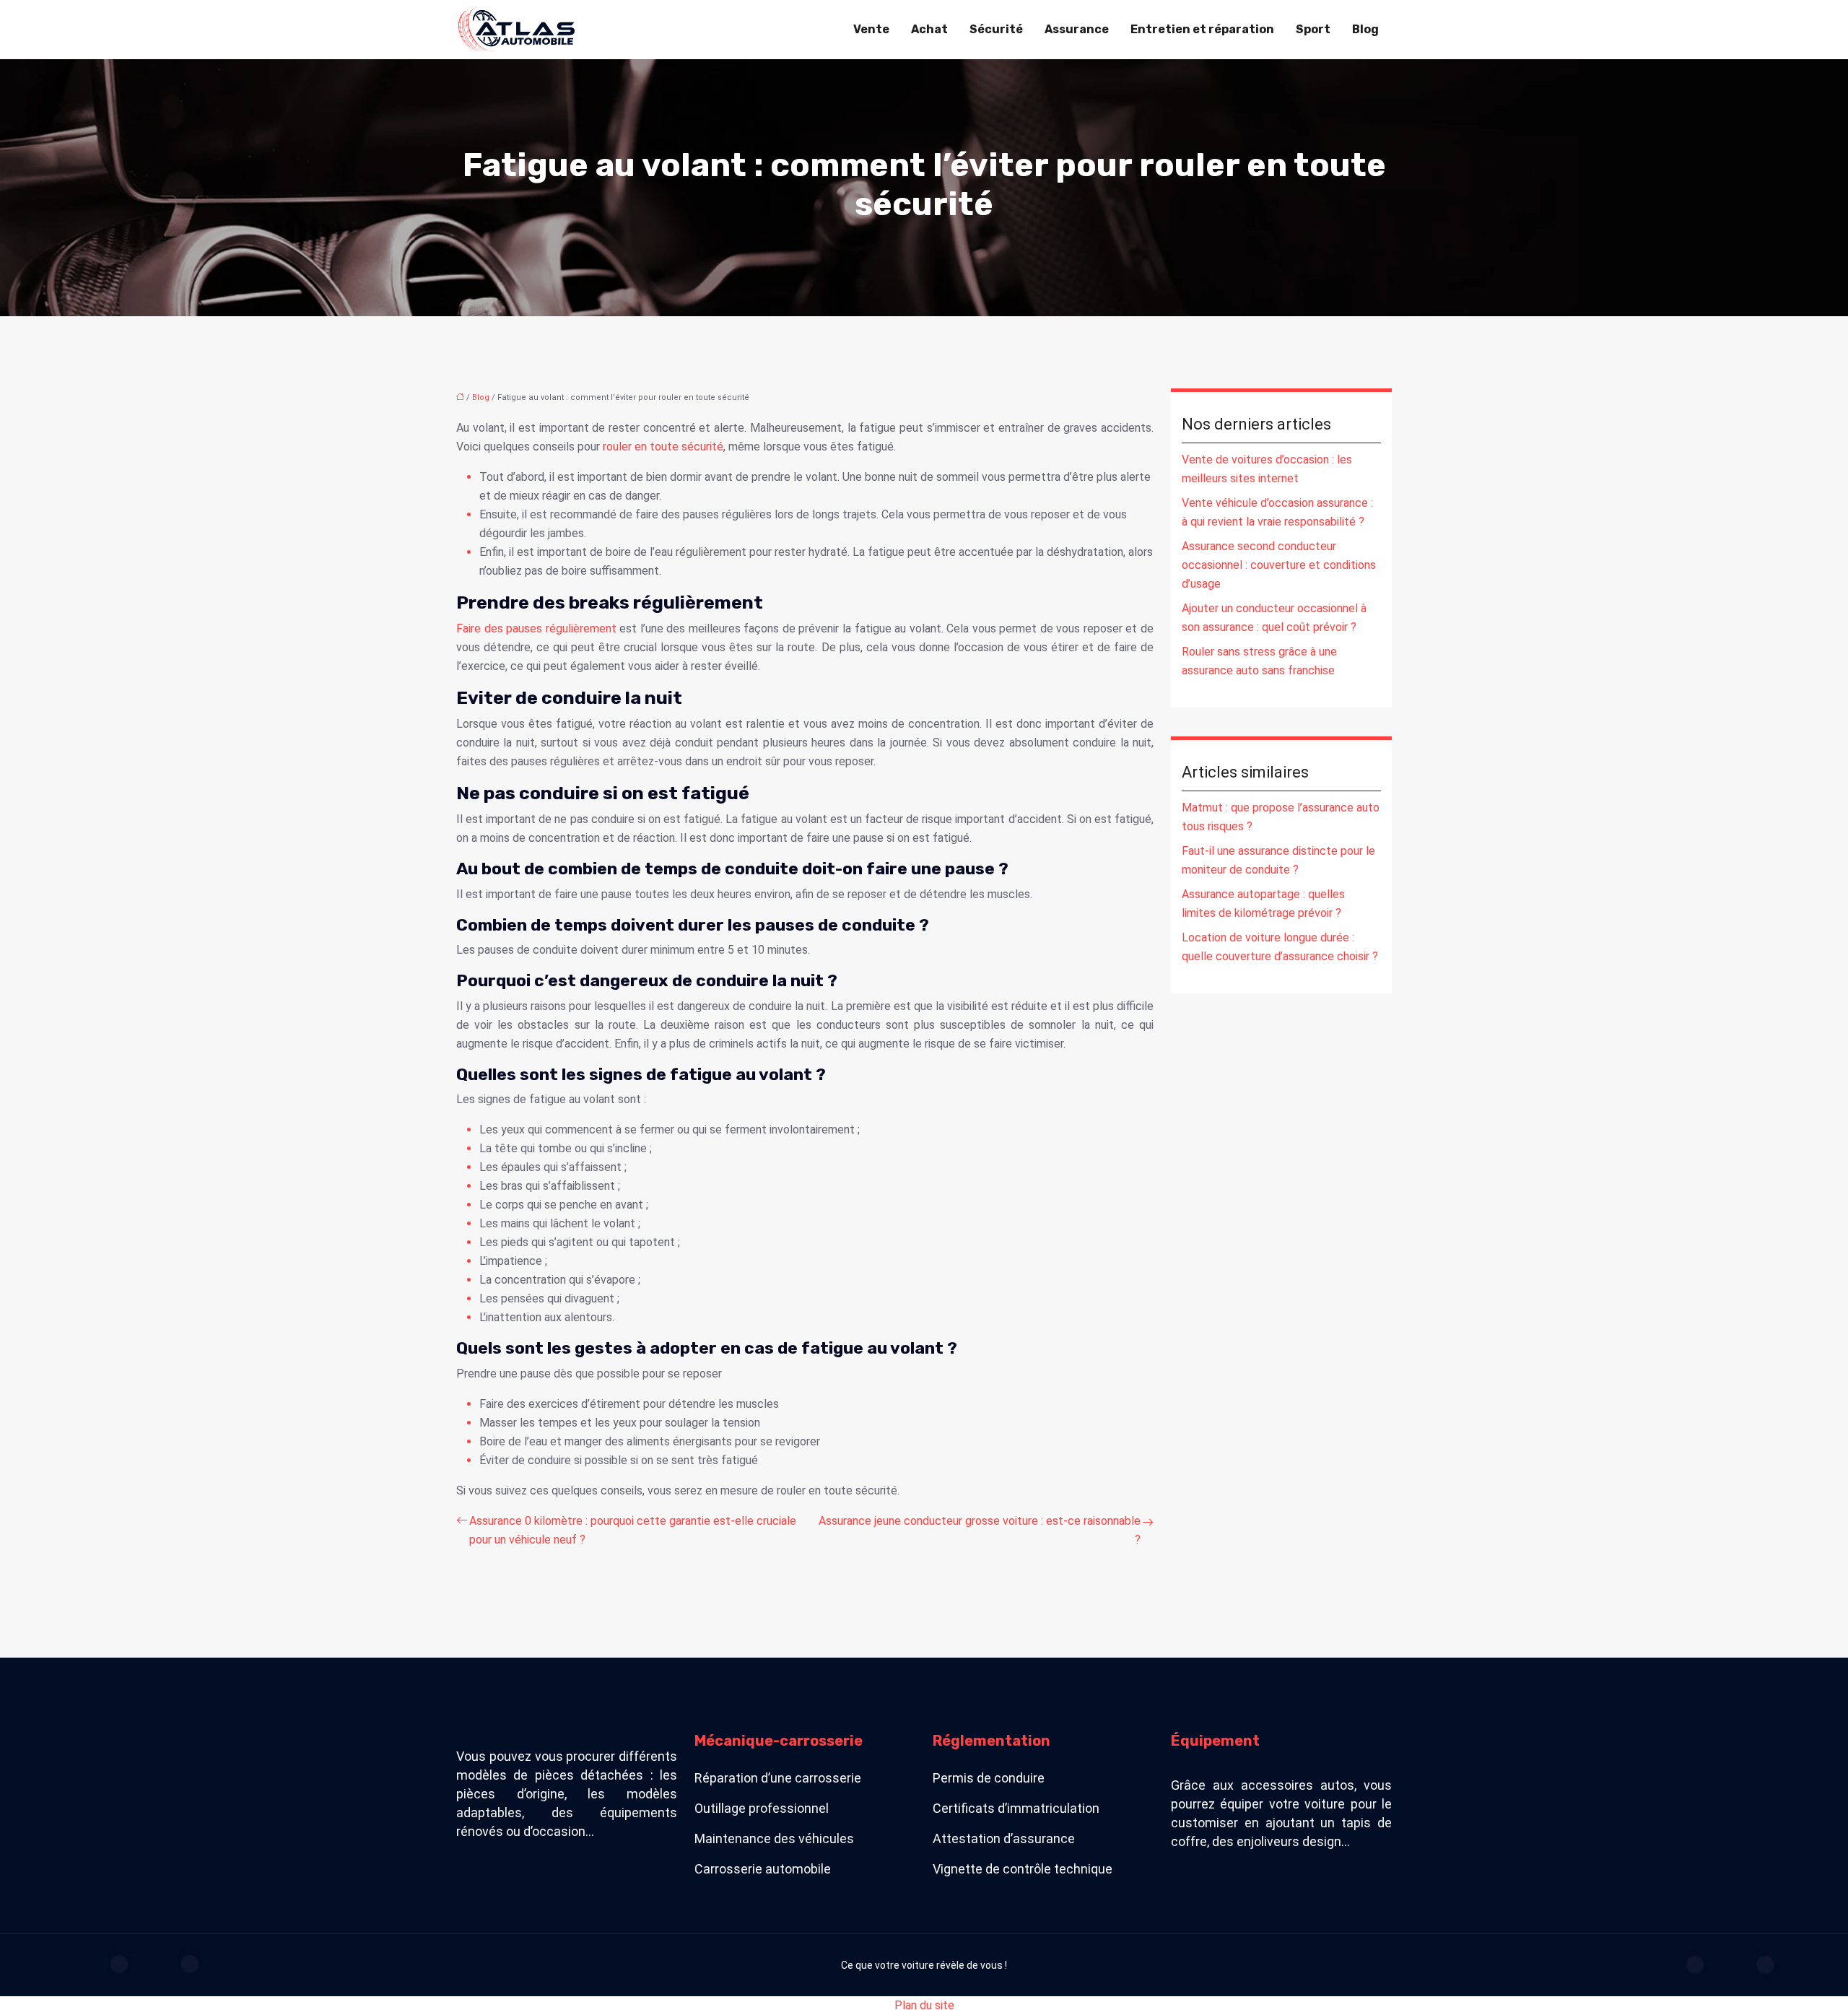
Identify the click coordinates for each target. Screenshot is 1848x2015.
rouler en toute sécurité (662, 447)
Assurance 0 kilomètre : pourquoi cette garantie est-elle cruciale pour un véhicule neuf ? (633, 1530)
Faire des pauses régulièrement (536, 628)
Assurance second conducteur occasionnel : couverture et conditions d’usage (1279, 565)
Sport (1313, 29)
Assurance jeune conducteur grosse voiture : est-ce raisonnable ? (980, 1530)
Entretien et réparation (1202, 29)
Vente (871, 29)
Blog (1365, 29)
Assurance (1077, 29)
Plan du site (924, 2005)
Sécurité (996, 29)
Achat (929, 29)
